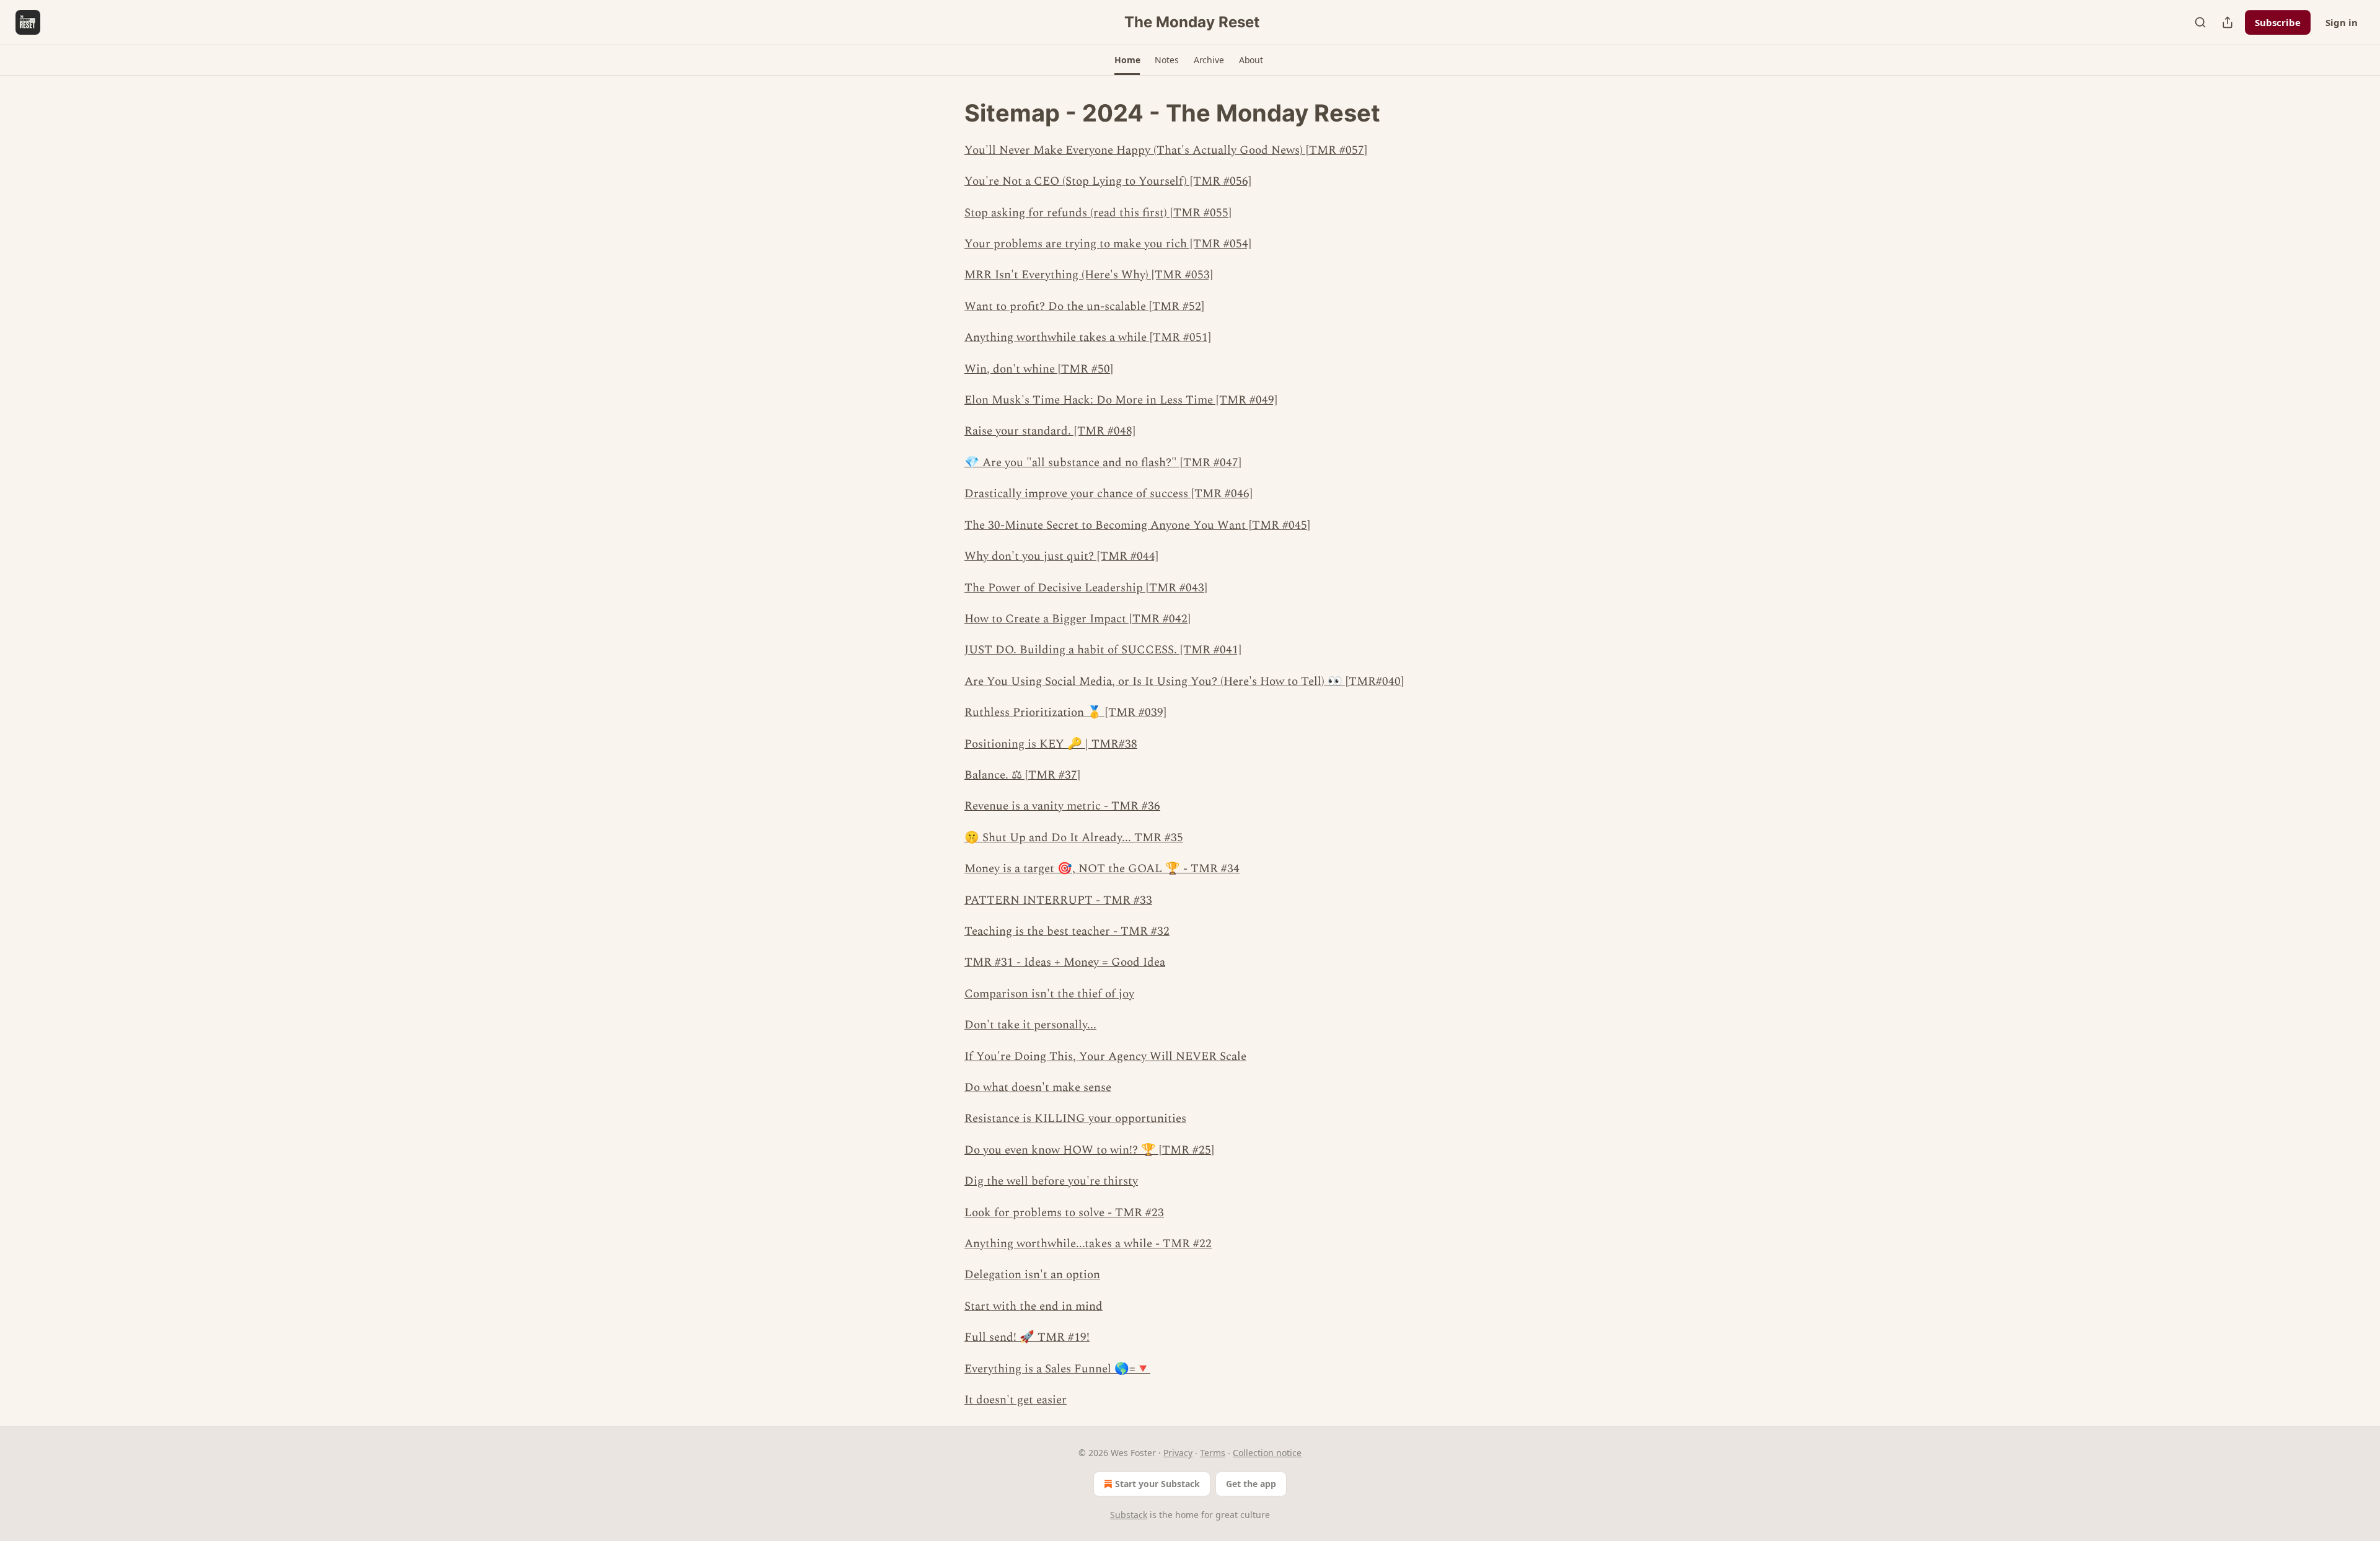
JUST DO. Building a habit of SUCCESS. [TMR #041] (1103, 650)
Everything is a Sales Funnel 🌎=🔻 (1057, 1369)
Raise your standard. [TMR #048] (1050, 431)
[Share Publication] (2228, 22)
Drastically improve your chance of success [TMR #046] (1108, 494)
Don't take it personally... (1030, 1025)
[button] (1127, 60)
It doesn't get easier (1016, 1400)
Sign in (2342, 22)
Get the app (1251, 1484)
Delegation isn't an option (1032, 1275)
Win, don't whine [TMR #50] (1039, 369)
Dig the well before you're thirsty (1051, 1181)
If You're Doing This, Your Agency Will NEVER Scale (1105, 1057)
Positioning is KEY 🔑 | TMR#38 (1051, 744)
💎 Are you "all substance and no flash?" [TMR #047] (1103, 463)
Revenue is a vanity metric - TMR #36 (1062, 806)
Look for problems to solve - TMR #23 (1064, 1213)
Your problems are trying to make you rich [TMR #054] (1108, 244)
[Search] (2200, 22)
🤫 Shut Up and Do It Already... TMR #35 (1074, 838)
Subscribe (2278, 22)
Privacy (1178, 1453)
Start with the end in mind (1034, 1306)
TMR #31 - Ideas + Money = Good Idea (1065, 962)
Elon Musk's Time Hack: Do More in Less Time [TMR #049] (1121, 400)
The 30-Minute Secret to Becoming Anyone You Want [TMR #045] (1137, 525)
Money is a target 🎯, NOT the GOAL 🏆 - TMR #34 (1102, 869)
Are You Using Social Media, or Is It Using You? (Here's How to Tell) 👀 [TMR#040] (1184, 682)
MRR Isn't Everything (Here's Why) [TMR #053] (1089, 275)
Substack (1129, 1515)
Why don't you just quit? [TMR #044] (1061, 556)
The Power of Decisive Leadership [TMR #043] (1086, 588)
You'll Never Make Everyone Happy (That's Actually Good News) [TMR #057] (1166, 150)
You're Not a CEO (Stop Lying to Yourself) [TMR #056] (1108, 181)
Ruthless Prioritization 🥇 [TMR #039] (1065, 713)
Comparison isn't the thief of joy (1049, 994)
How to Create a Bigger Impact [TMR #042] (1078, 619)
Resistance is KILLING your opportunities (1075, 1119)
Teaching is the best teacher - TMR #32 (1067, 931)
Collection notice (1267, 1453)
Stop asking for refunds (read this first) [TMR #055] (1098, 213)
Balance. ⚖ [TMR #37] (1022, 775)
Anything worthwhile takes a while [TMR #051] (1088, 338)
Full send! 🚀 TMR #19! (1027, 1337)
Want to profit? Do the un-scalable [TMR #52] (1084, 307)
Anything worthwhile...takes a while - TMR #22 (1088, 1244)
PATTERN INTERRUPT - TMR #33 (1058, 900)
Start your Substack (1157, 1484)
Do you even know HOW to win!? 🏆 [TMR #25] (1089, 1150)
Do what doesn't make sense (1038, 1088)
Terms (1213, 1453)
